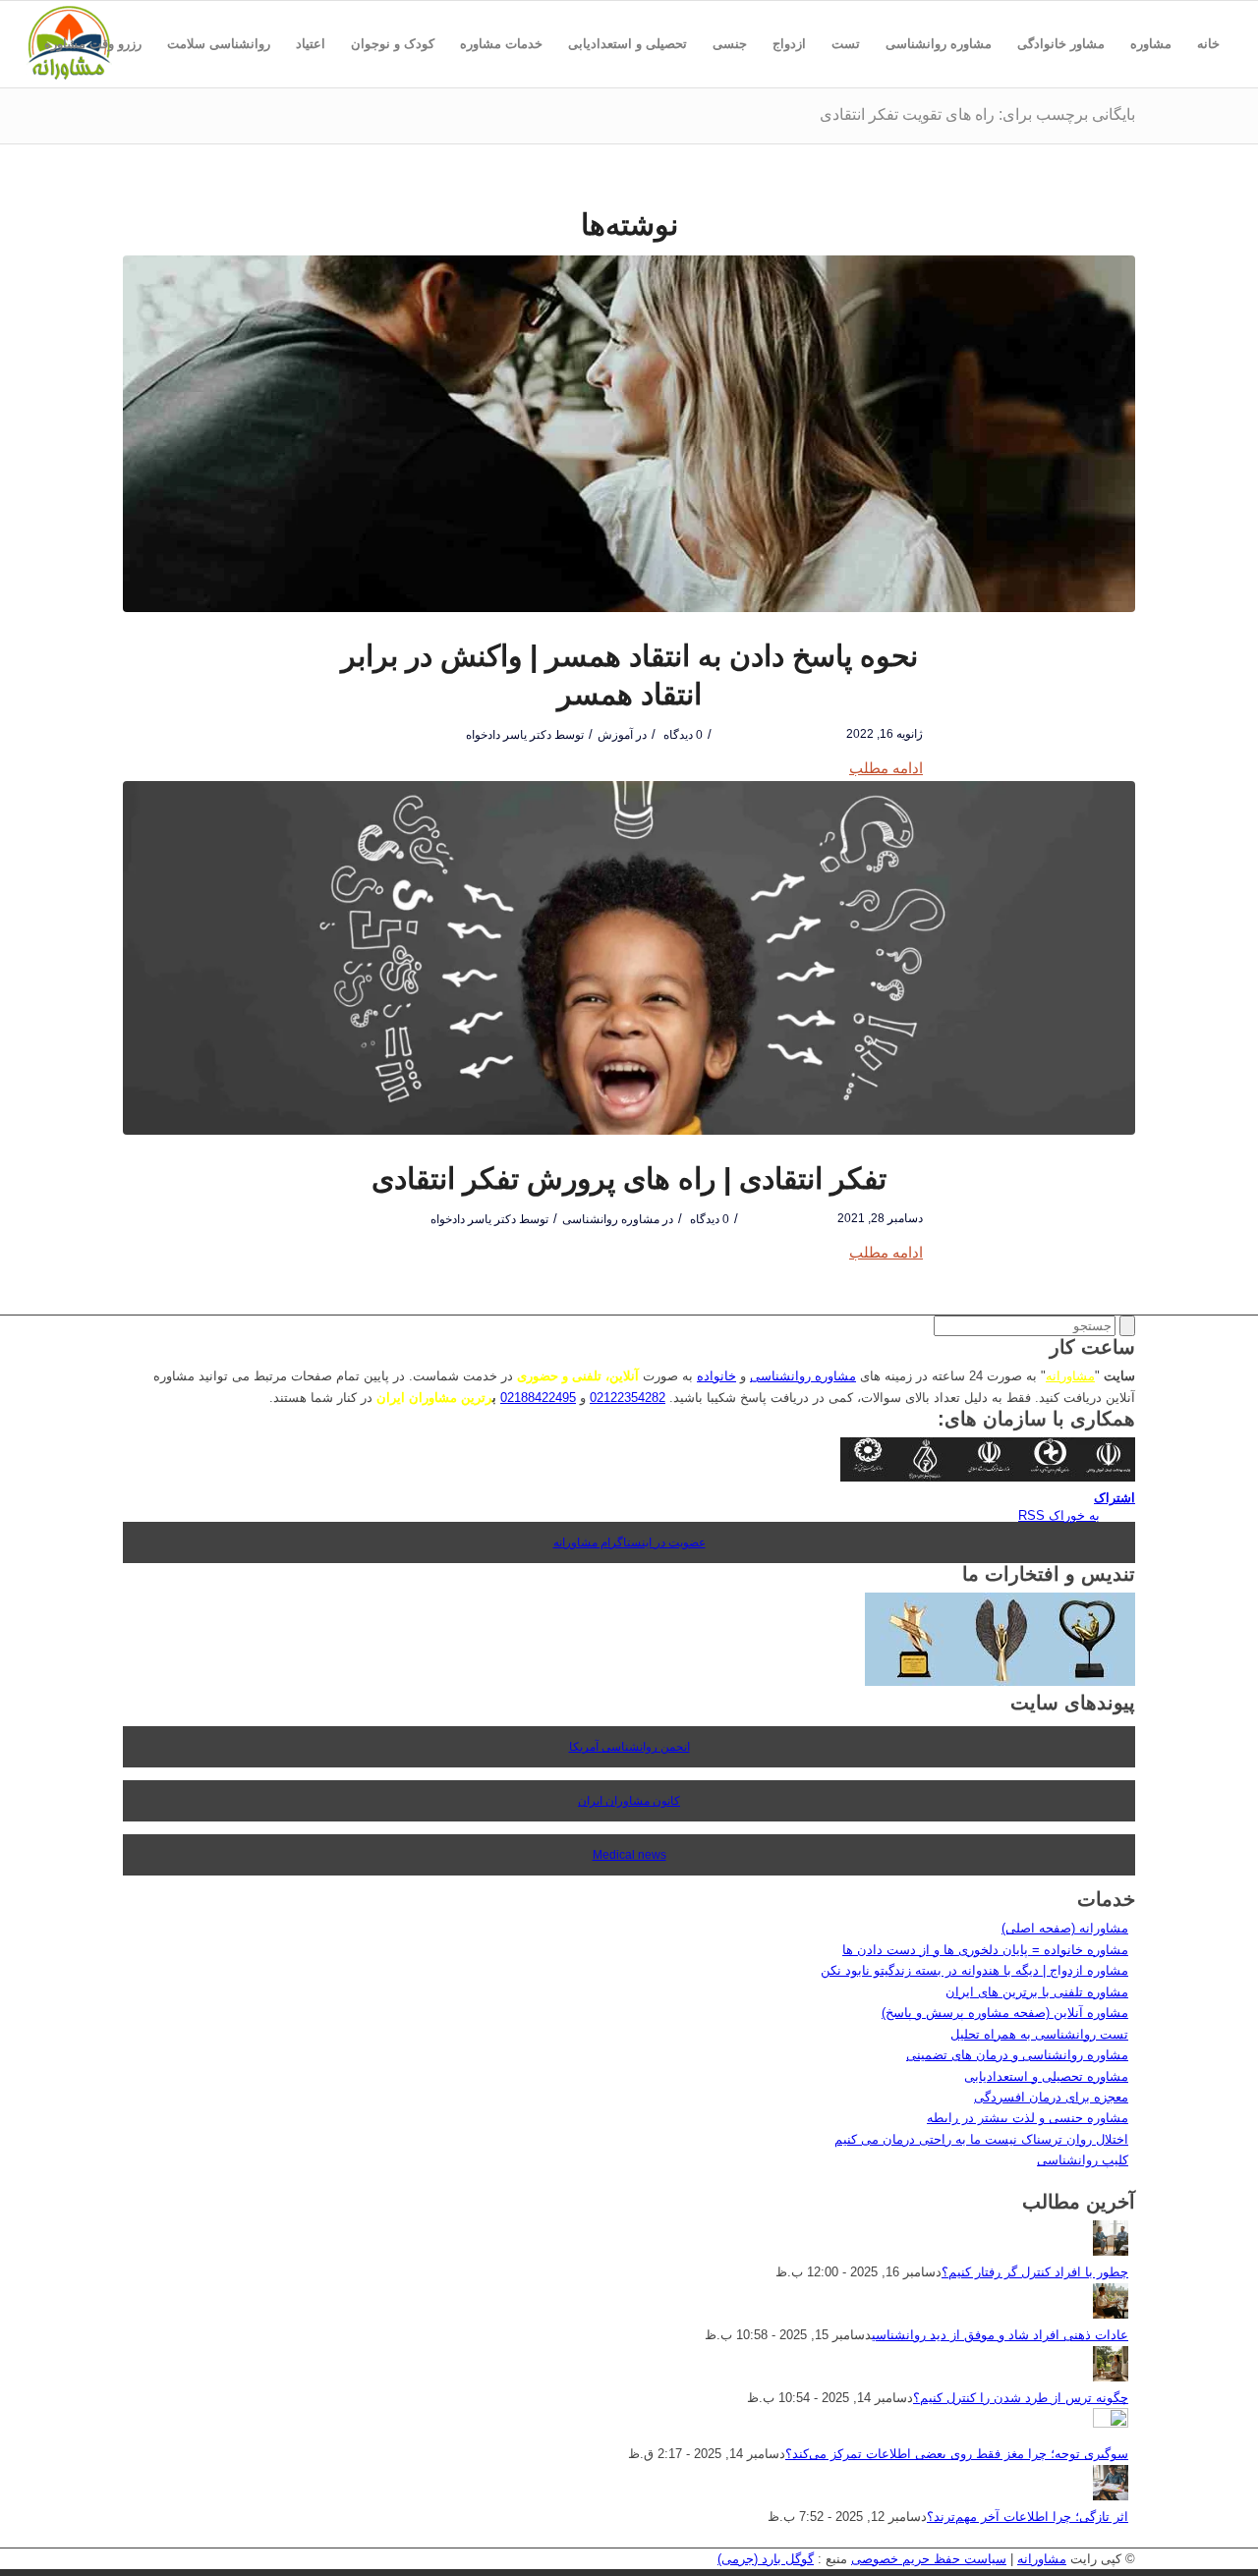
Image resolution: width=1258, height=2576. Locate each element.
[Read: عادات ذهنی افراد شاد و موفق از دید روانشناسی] (1111, 2314)
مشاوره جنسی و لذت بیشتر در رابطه (1028, 2118)
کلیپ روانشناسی (1083, 2160)
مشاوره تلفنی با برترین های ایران (1037, 1992)
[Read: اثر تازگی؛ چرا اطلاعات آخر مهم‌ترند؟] (1111, 2496)
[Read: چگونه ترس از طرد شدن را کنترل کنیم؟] (1111, 2377)
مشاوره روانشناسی (611, 1219)
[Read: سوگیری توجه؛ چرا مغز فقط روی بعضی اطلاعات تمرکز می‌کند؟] (1111, 2423)
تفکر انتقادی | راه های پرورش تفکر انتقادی (629, 1178)
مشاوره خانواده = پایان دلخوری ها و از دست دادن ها (985, 1950)
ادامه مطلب (886, 768)
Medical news (629, 1855)
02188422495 (538, 1398)
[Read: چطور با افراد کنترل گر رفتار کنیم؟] (1111, 2251)
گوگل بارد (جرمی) (766, 2559)
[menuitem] (1208, 44)
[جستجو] (1220, 131)
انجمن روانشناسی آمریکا (629, 1747)
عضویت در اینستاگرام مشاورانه (629, 1542)
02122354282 (628, 1398)
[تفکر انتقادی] (629, 958)
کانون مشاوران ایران (629, 1801)
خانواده (716, 1376)
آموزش (615, 735)
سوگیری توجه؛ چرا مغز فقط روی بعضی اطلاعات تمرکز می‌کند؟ (957, 2454)
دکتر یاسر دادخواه (509, 735)
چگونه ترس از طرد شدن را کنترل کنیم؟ (1021, 2398)
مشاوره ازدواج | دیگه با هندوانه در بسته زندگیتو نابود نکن (974, 1970)
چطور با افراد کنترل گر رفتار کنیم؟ (1035, 2272)
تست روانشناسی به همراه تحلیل (1039, 2034)
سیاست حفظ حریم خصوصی (929, 2559)
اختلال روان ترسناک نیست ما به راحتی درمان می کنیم (981, 2139)
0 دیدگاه (682, 735)
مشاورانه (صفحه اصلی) (1065, 1928)
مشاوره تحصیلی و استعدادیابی (1046, 2076)
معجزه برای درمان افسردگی (1051, 2097)
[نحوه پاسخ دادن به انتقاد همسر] (629, 434)
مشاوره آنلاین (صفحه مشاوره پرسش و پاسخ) (1005, 2013)
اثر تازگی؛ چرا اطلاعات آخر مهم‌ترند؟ (1028, 2517)
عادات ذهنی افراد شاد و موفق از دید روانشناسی (1000, 2335)
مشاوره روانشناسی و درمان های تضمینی (1017, 2055)
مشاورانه (1070, 1376)
